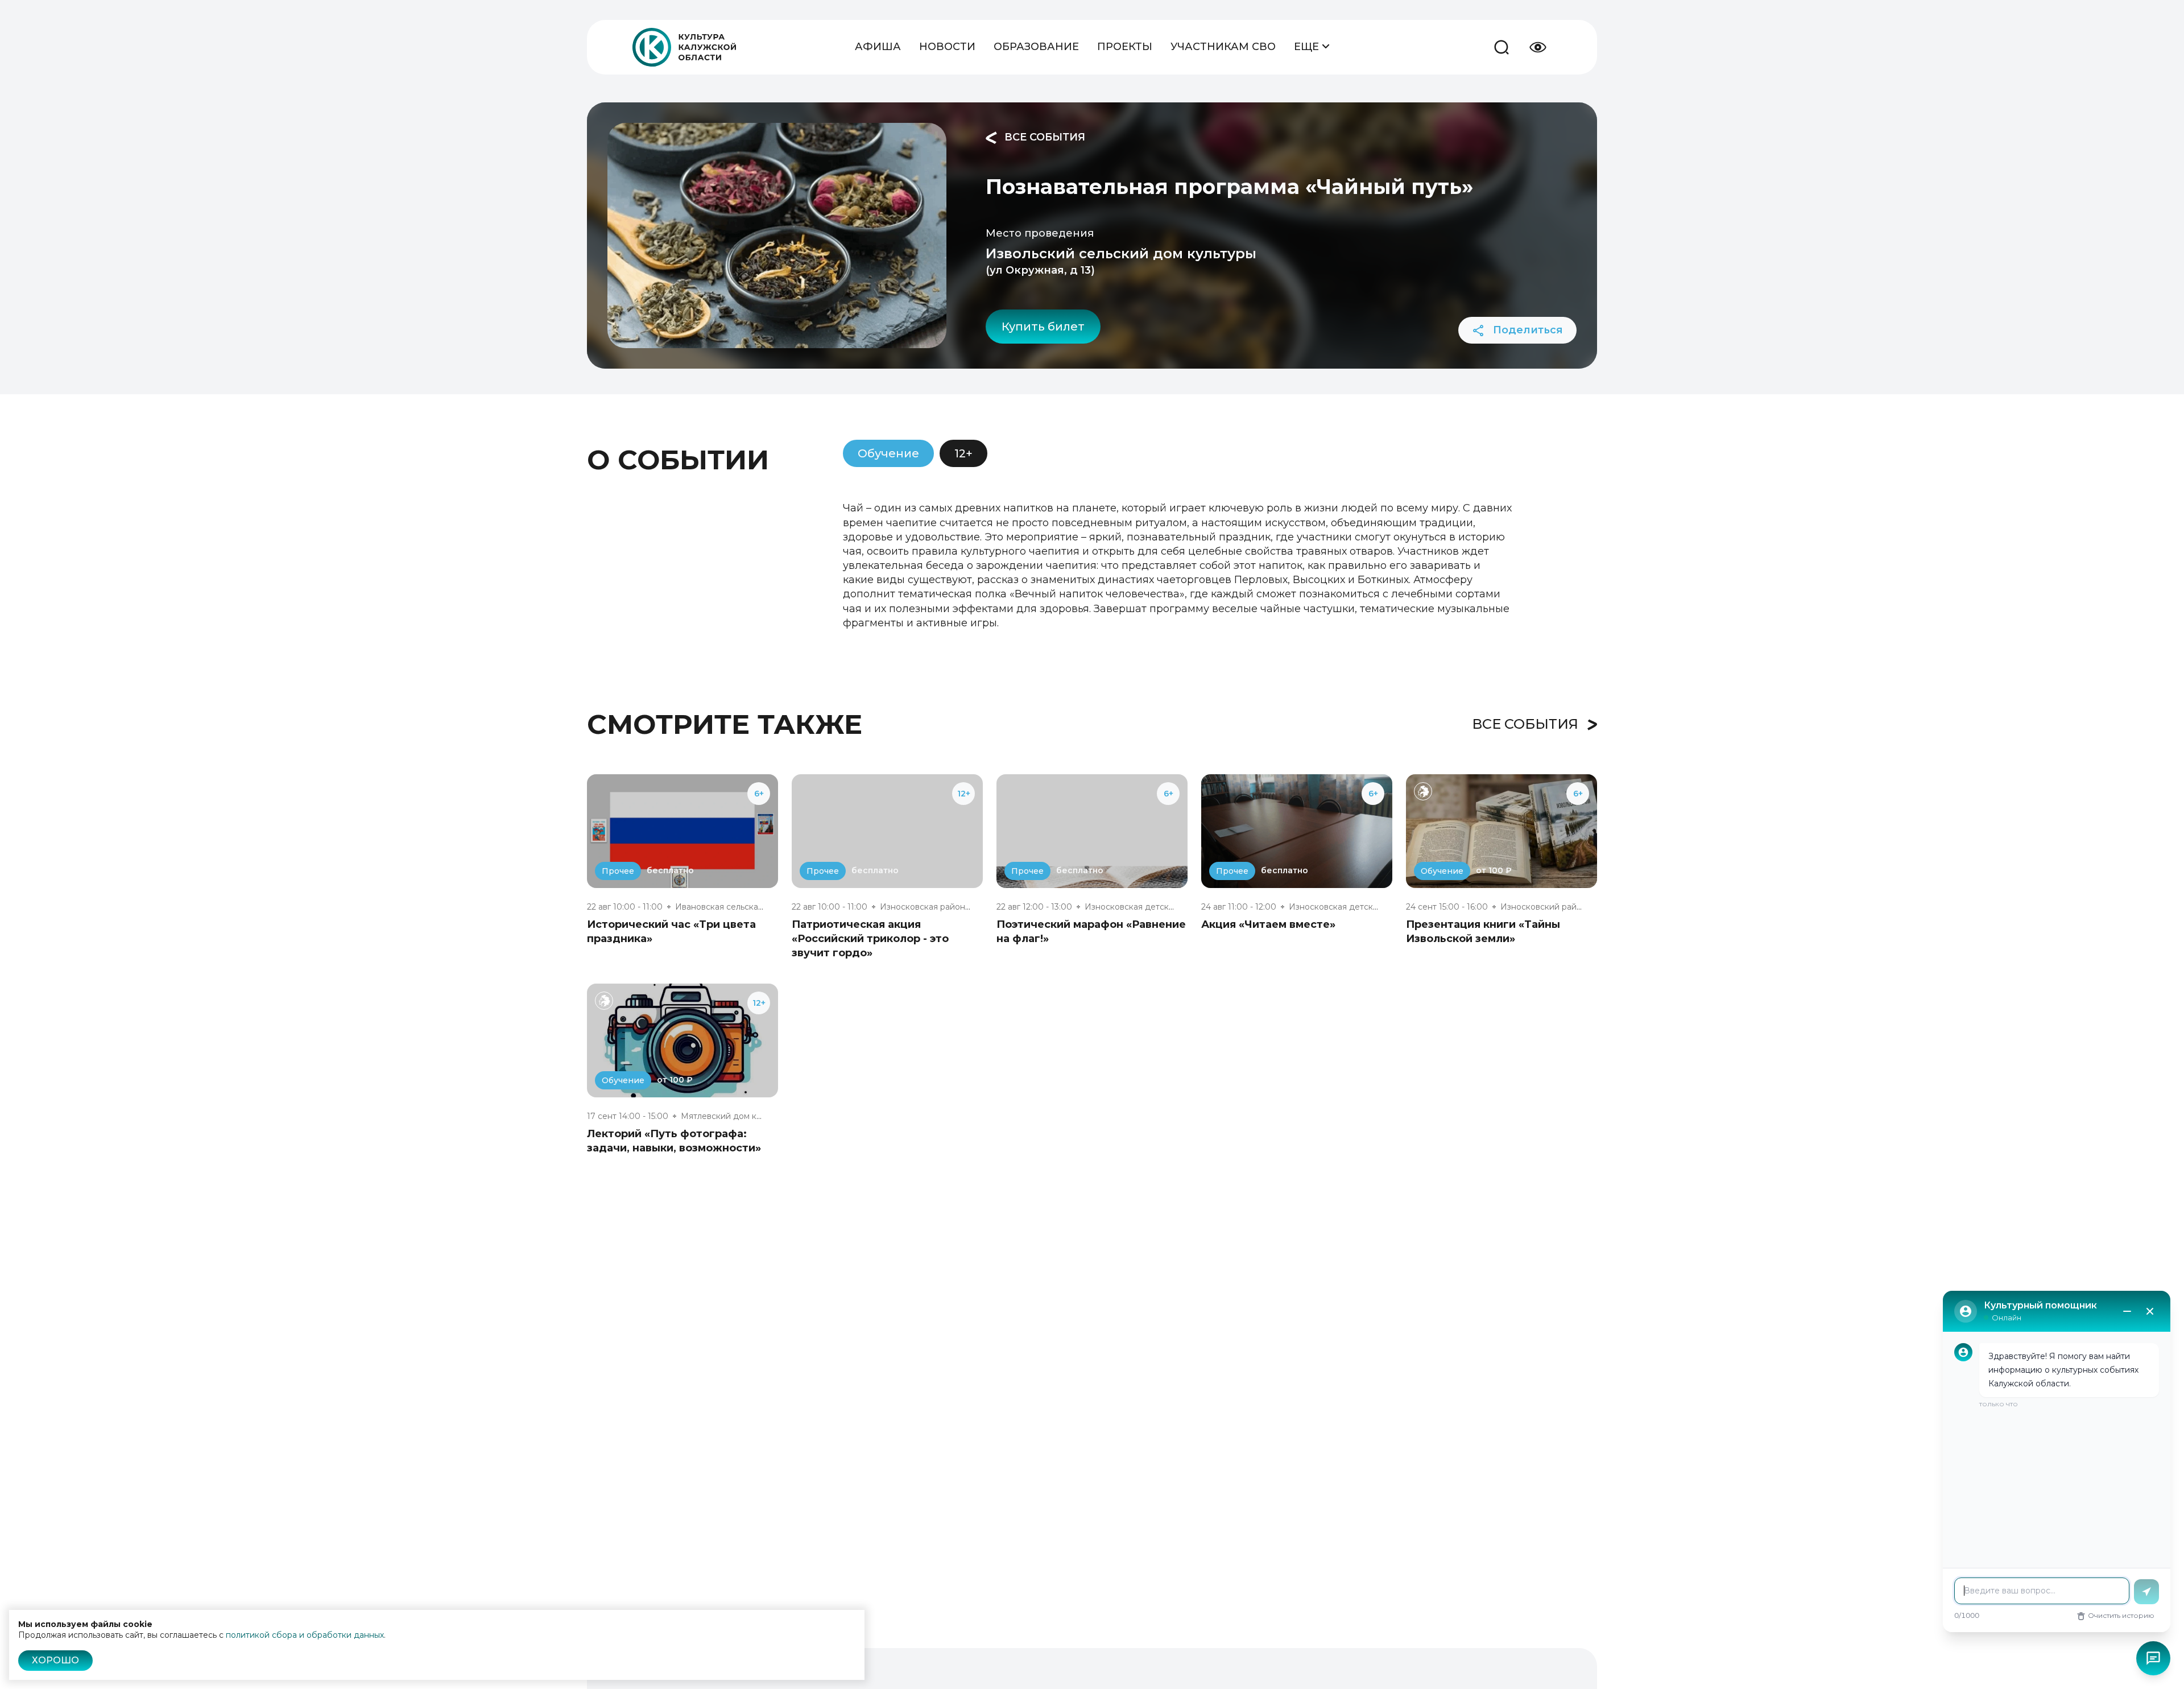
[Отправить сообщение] (2146, 1592)
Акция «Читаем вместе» (1268, 924)
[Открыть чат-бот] (2153, 1658)
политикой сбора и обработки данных (305, 1635)
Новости (947, 47)
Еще (1308, 47)
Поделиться (1527, 330)
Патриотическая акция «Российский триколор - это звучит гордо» (870, 939)
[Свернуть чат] (2127, 1311)
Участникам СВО (1223, 47)
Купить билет (1043, 327)
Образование (1036, 47)
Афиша (878, 47)
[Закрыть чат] (2150, 1311)
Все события (1043, 137)
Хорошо (55, 1660)
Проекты (1125, 47)
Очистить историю (2121, 1615)
